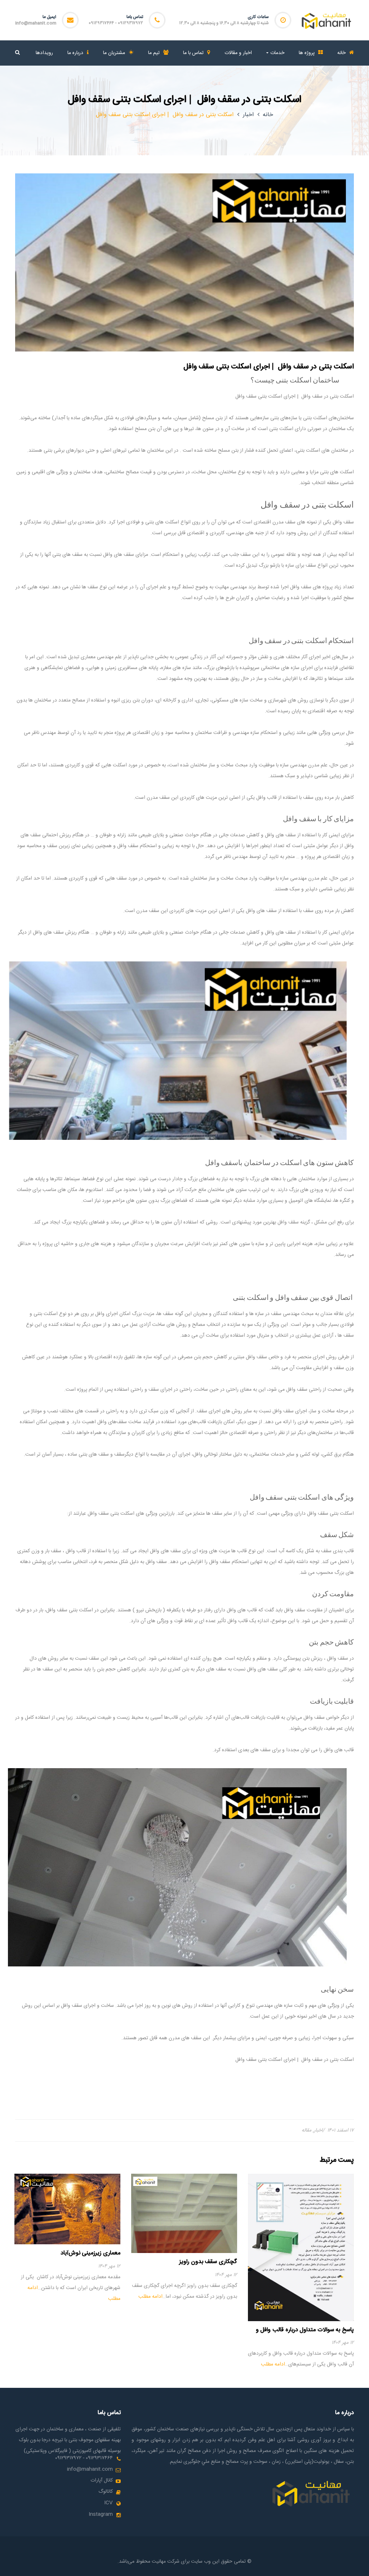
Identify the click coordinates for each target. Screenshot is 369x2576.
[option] (301, 2272)
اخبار (248, 115)
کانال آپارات (102, 2480)
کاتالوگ (106, 2492)
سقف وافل (288, 1222)
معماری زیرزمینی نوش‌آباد (90, 2253)
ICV (108, 2503)
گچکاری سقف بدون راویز (208, 2262)
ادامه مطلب (273, 2364)
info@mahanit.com (36, 23)
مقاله (306, 2130)
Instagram (101, 2514)
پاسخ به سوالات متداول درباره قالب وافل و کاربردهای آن (305, 2334)
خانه (268, 115)
